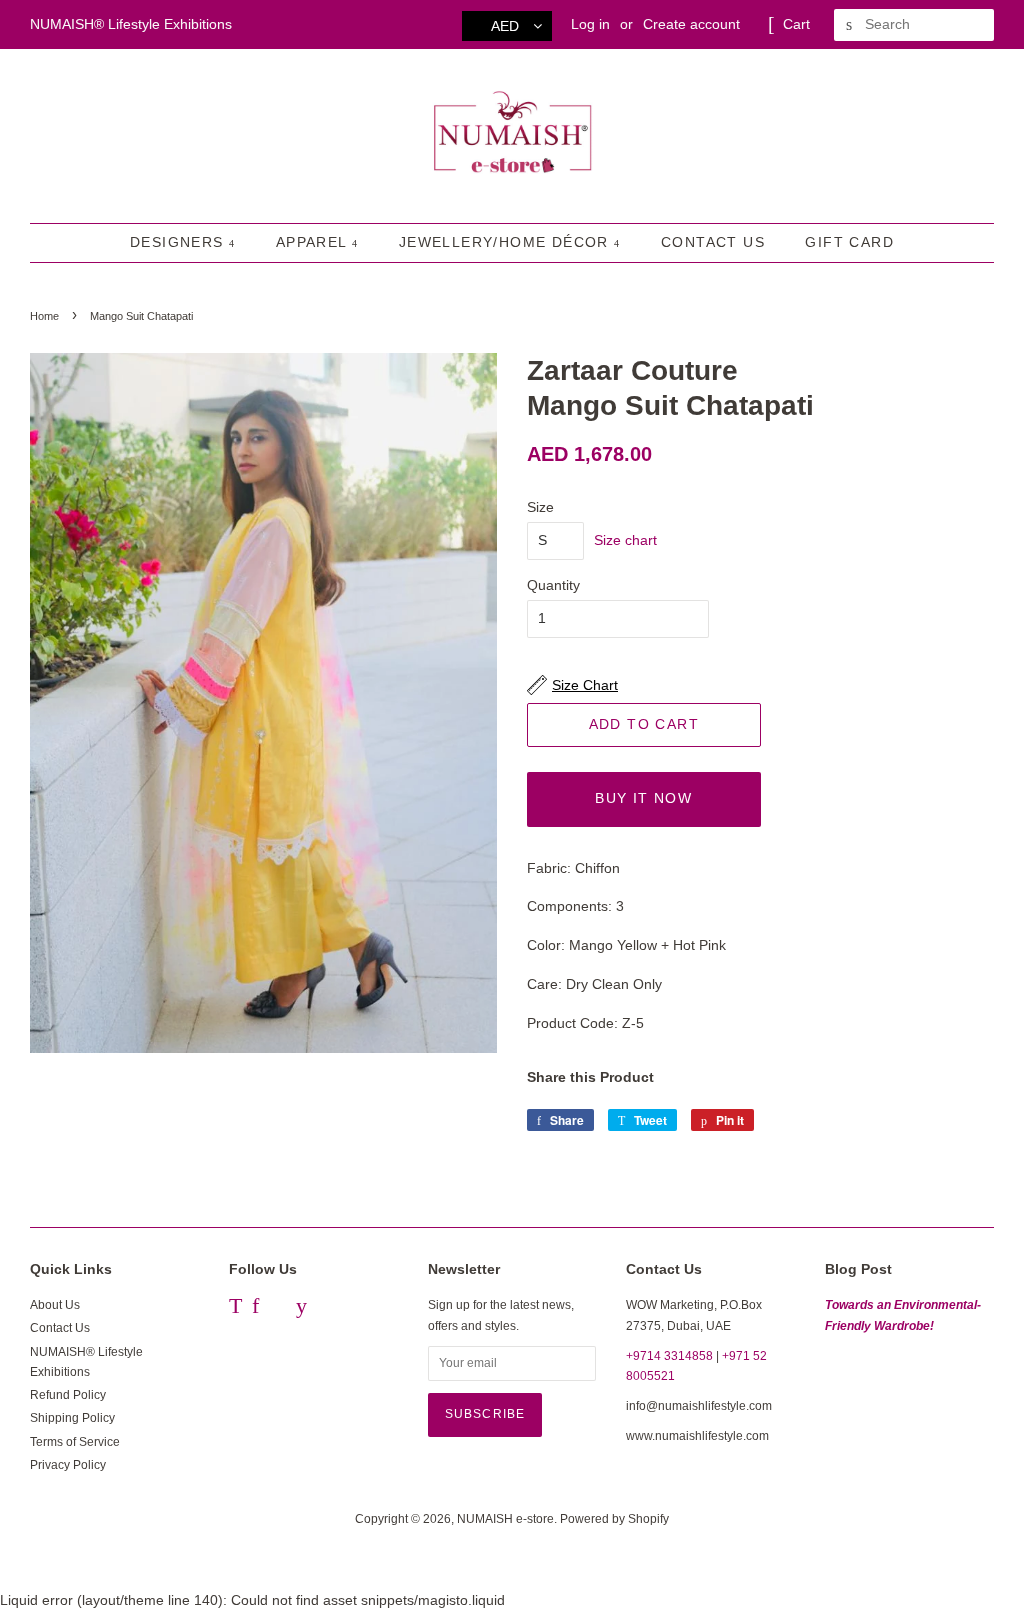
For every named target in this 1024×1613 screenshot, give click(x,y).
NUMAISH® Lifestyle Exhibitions (131, 24)
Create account (691, 24)
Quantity (553, 585)
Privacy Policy (68, 1465)
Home (44, 316)
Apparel (314, 242)
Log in (590, 24)
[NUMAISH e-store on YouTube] (301, 1309)
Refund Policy (68, 1395)
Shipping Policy (72, 1418)
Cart (796, 24)
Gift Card (849, 242)
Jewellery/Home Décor (506, 242)
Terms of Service (75, 1442)
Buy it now (643, 798)
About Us (55, 1305)
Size (540, 507)
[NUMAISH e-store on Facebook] (255, 1309)
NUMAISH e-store (505, 1519)
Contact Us (713, 242)
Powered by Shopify (614, 1519)
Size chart (625, 540)
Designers (179, 242)
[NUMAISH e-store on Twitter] (235, 1309)
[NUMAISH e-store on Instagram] (277, 1309)
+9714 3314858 (669, 1356)
